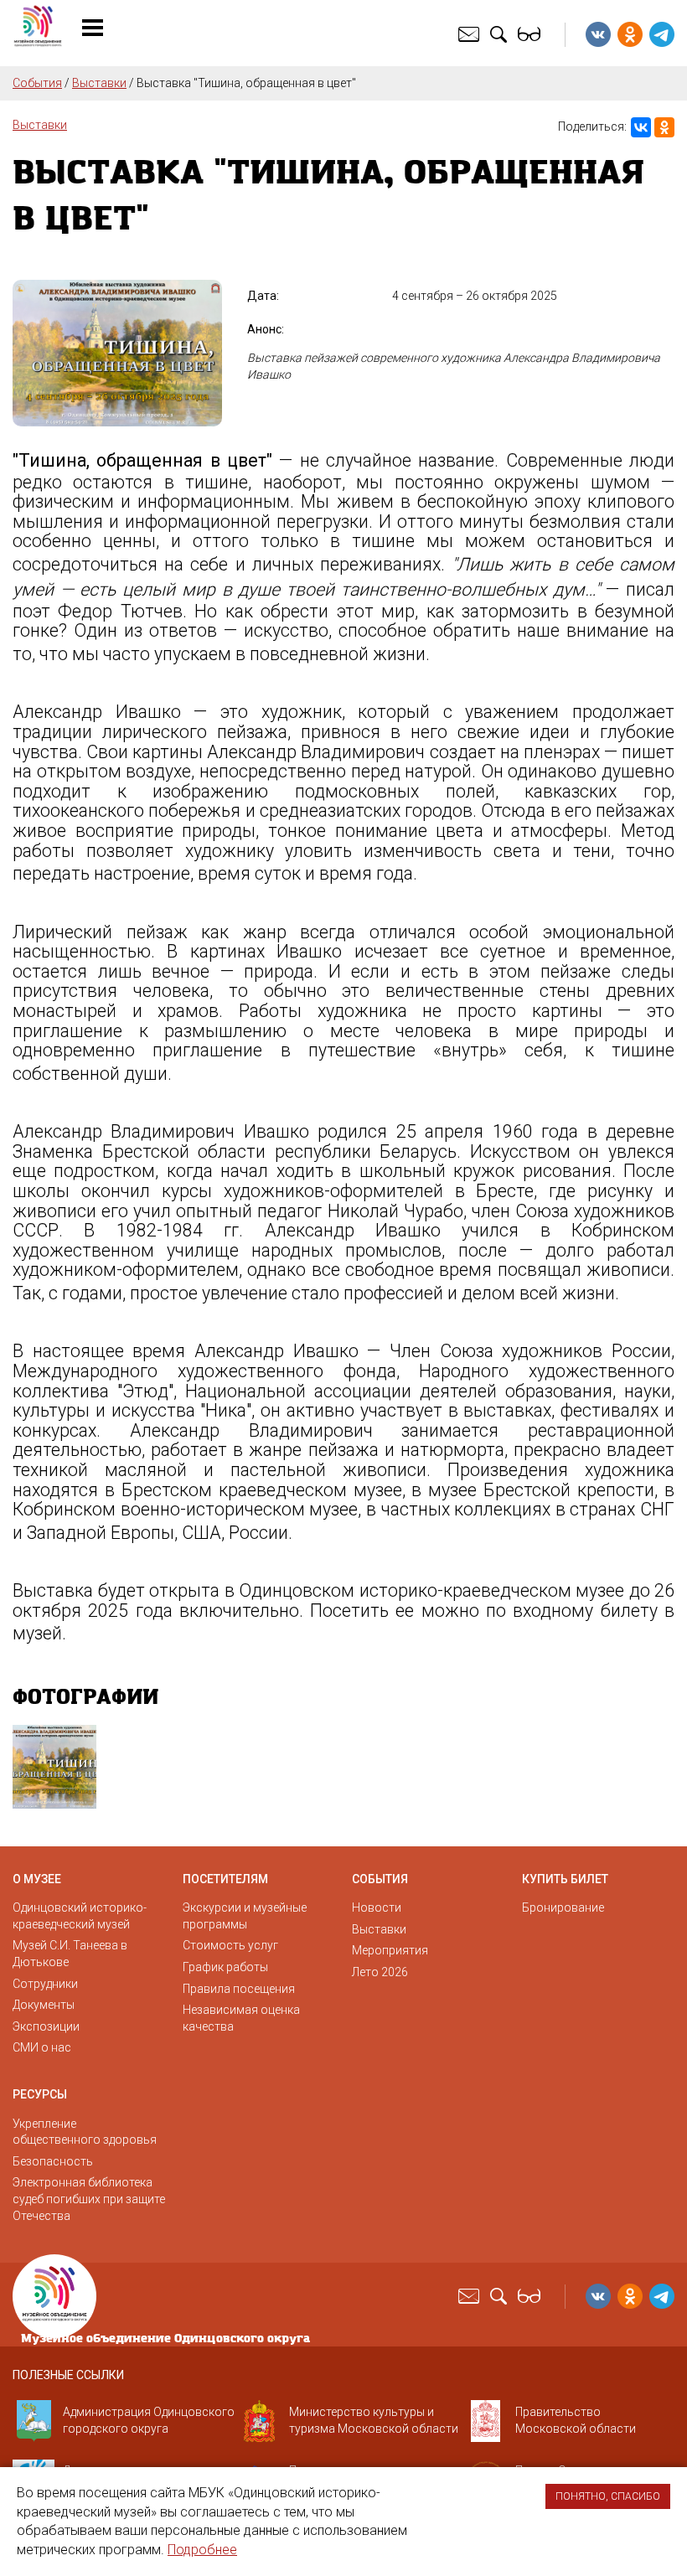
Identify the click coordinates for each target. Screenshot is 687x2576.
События (37, 83)
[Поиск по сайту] (501, 34)
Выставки (99, 83)
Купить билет (565, 1879)
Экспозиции (46, 2026)
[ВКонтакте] (641, 127)
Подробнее (202, 2550)
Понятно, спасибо (608, 2496)
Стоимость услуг (230, 1945)
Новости (377, 1907)
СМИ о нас (42, 2047)
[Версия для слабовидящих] (531, 34)
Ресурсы (40, 2094)
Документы (44, 2005)
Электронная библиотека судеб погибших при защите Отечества (89, 2199)
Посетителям (225, 1879)
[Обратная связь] (471, 34)
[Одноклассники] (664, 127)
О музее (37, 1879)
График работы (225, 1967)
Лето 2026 (380, 1972)
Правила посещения (239, 1989)
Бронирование (563, 1907)
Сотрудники (45, 1984)
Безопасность (53, 2161)
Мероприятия (390, 1950)
